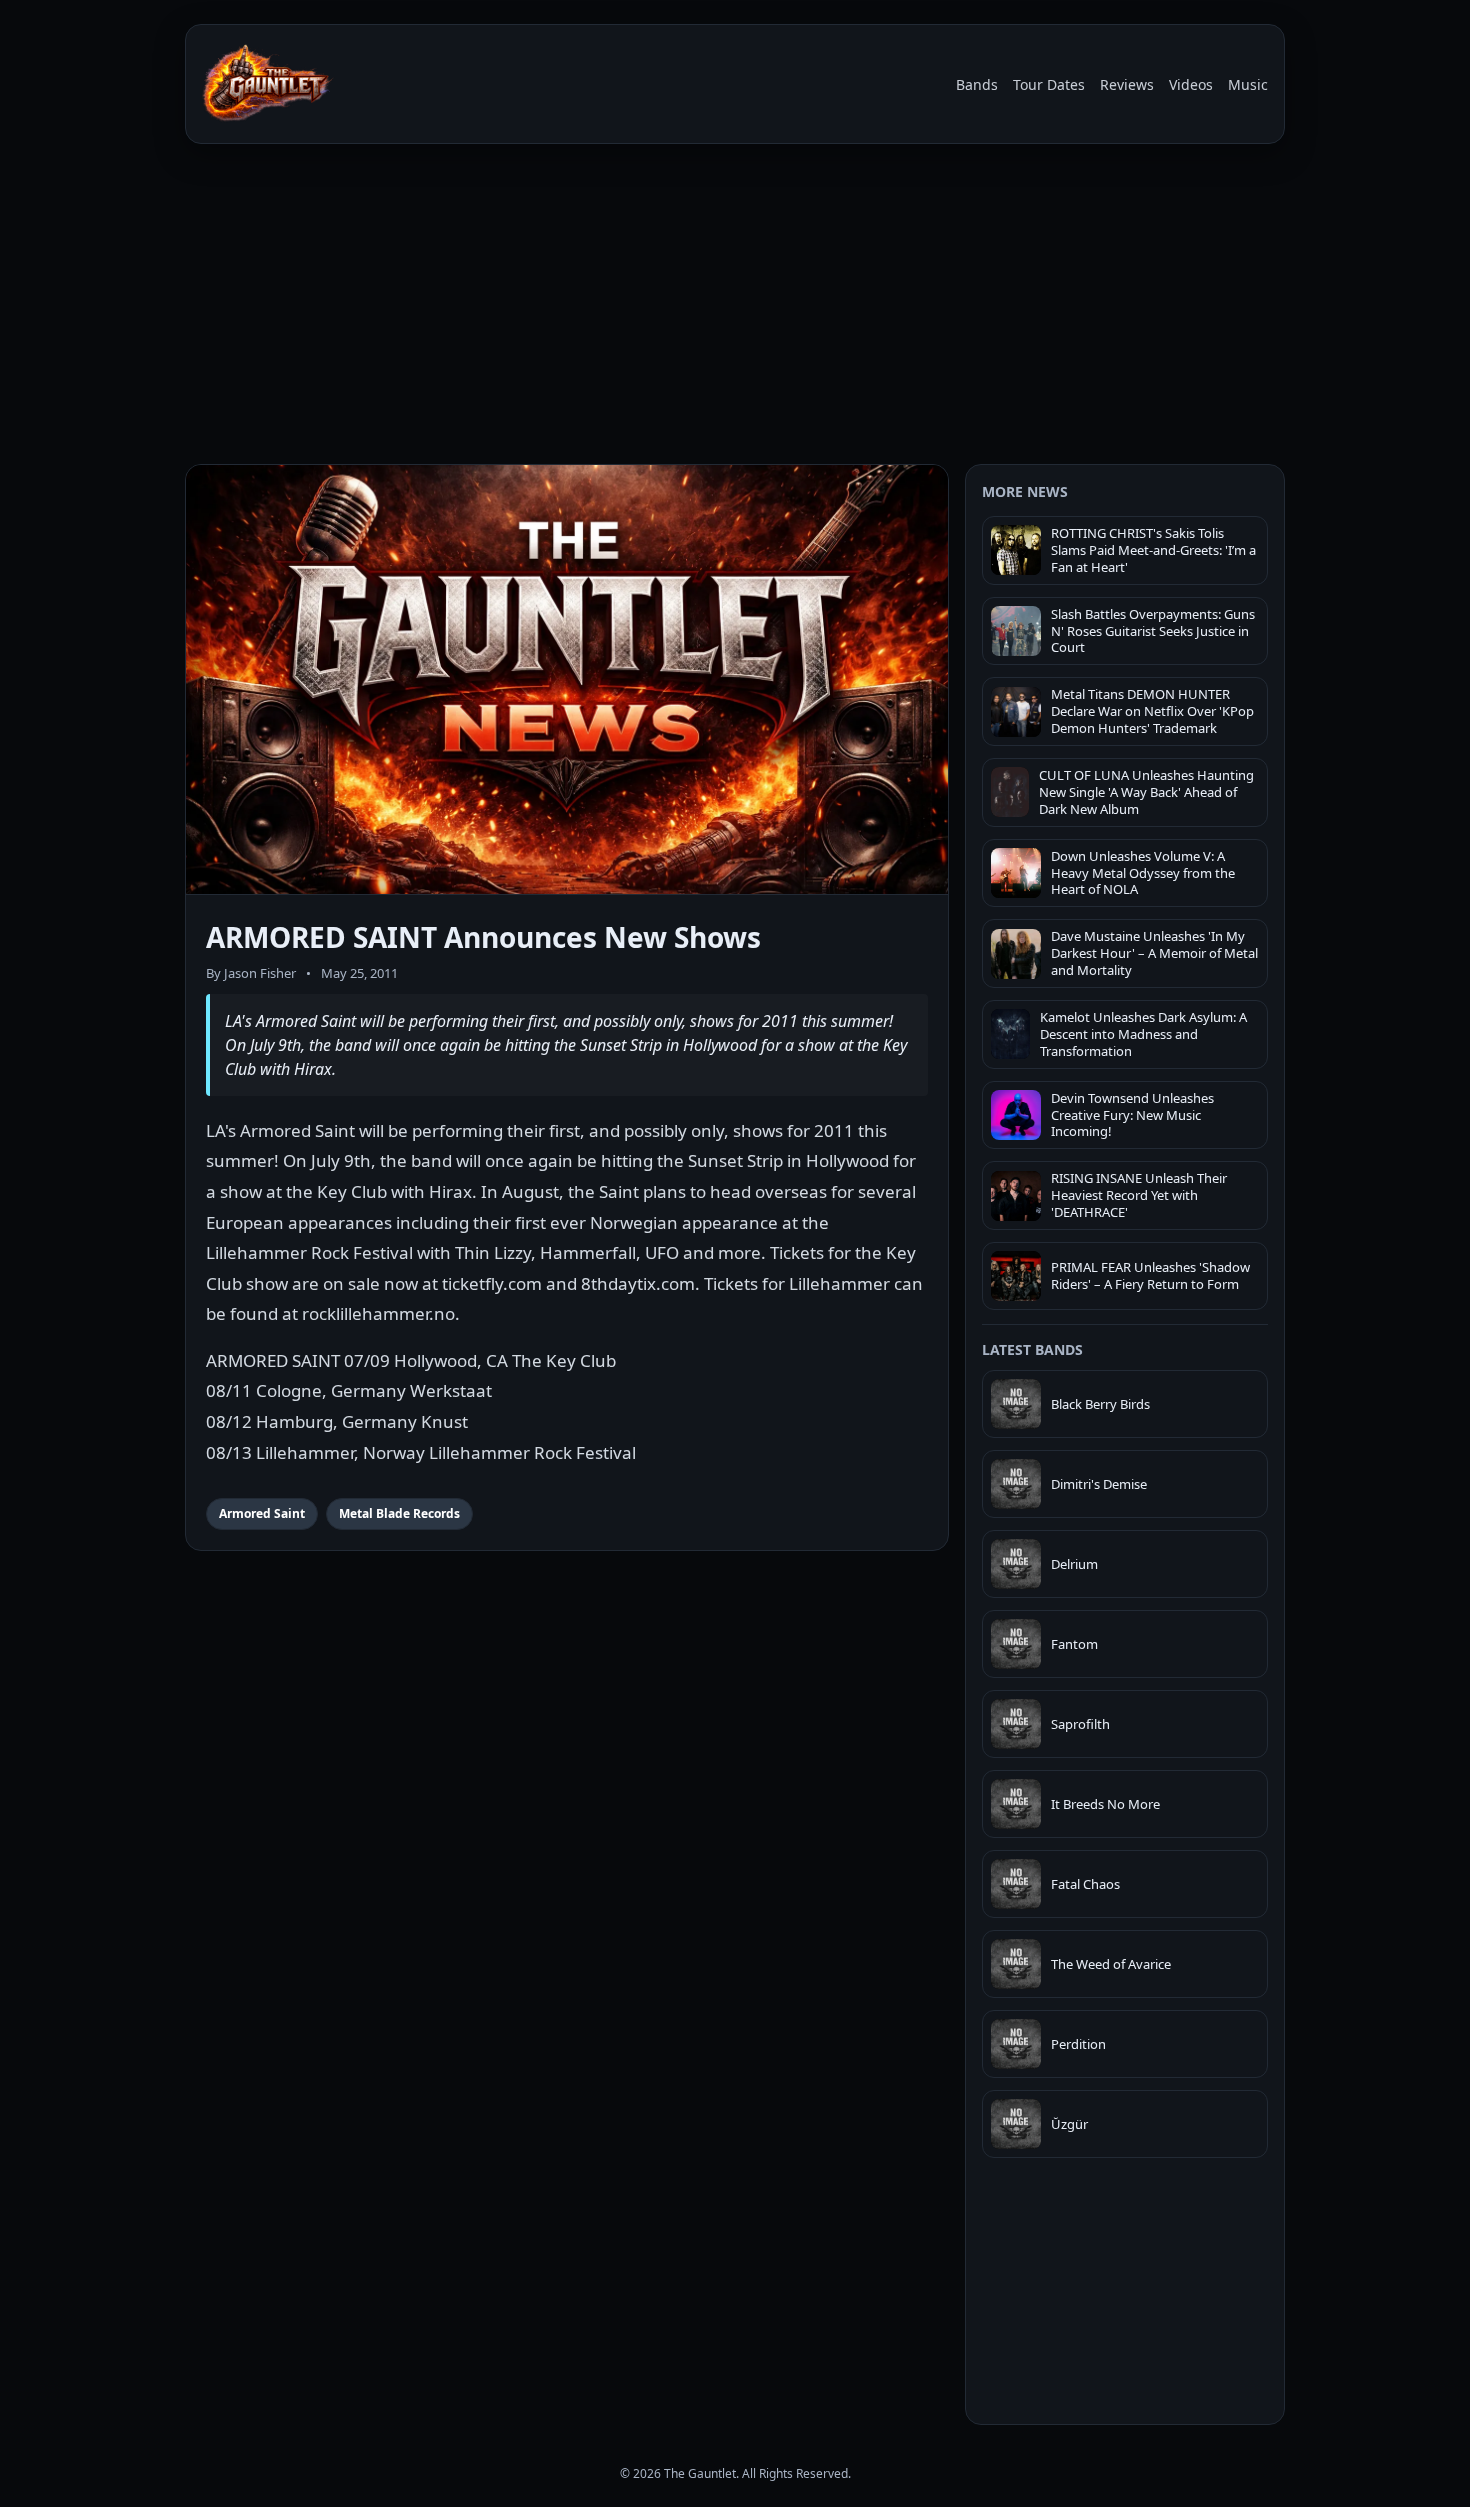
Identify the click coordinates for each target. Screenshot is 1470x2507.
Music (1248, 84)
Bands (977, 84)
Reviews (1127, 84)
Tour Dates (1049, 84)
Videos (1191, 84)
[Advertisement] (735, 308)
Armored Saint (262, 1513)
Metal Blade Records (399, 1513)
